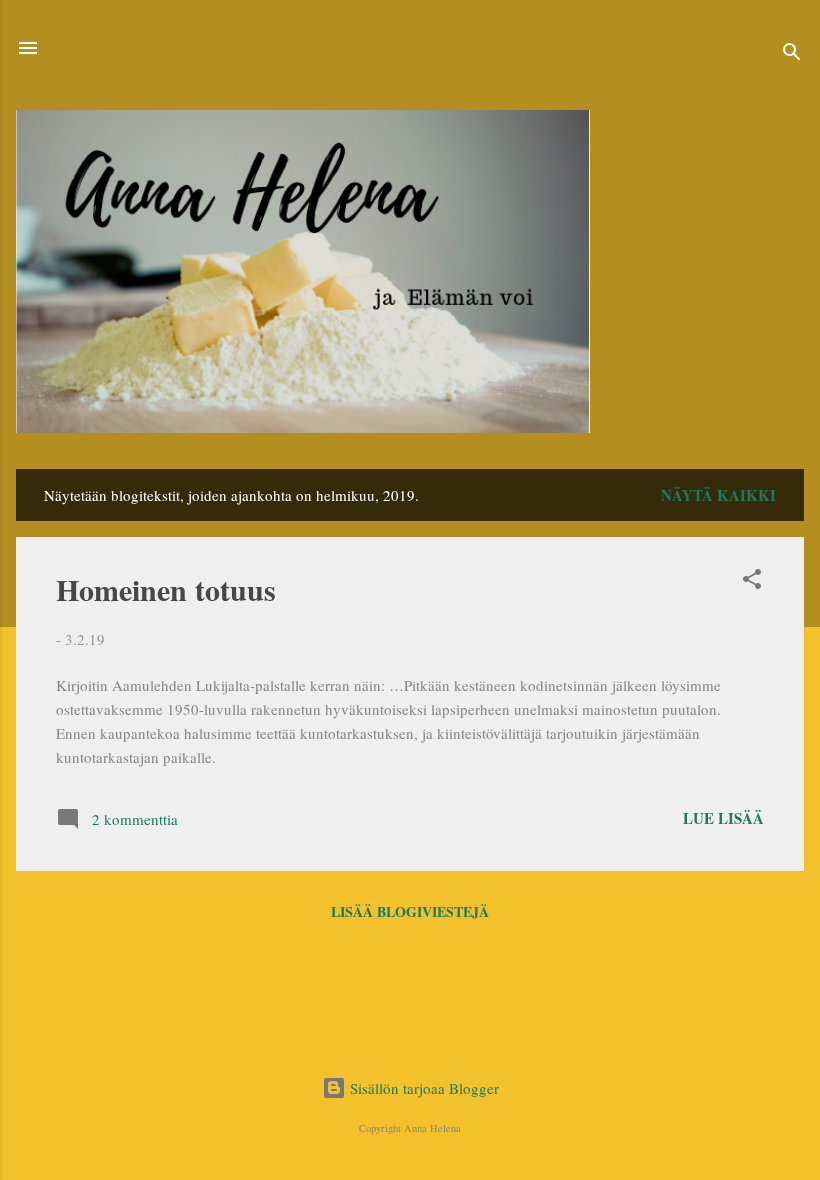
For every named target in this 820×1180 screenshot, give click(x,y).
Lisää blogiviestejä (410, 911)
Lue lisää (723, 818)
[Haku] (792, 54)
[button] (752, 582)
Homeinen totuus (166, 589)
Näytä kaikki (718, 495)
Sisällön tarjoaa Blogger (422, 1088)
